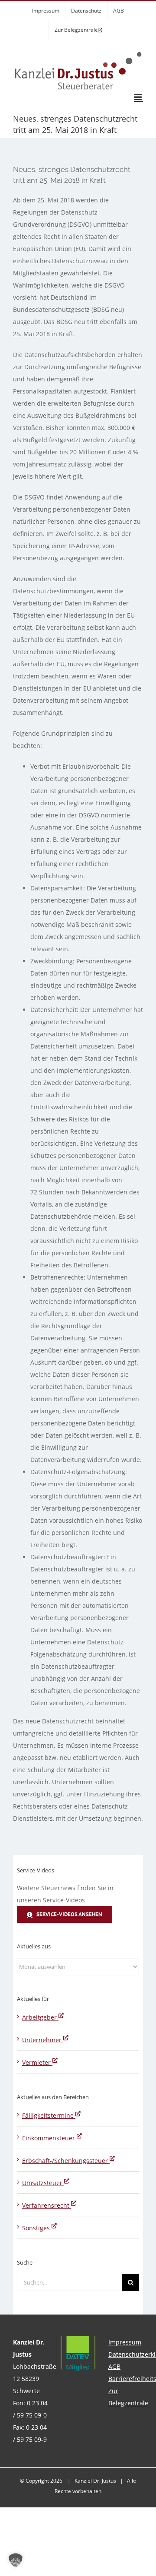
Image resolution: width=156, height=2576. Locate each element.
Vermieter (37, 2062)
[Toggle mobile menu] (138, 97)
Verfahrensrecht (47, 2205)
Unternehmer (43, 2040)
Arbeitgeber (40, 2017)
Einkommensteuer (49, 2138)
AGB (114, 2366)
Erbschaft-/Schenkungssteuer (66, 2161)
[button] (16, 2560)
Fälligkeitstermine (49, 2115)
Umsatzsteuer (43, 2183)
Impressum (125, 2342)
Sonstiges (37, 2228)
